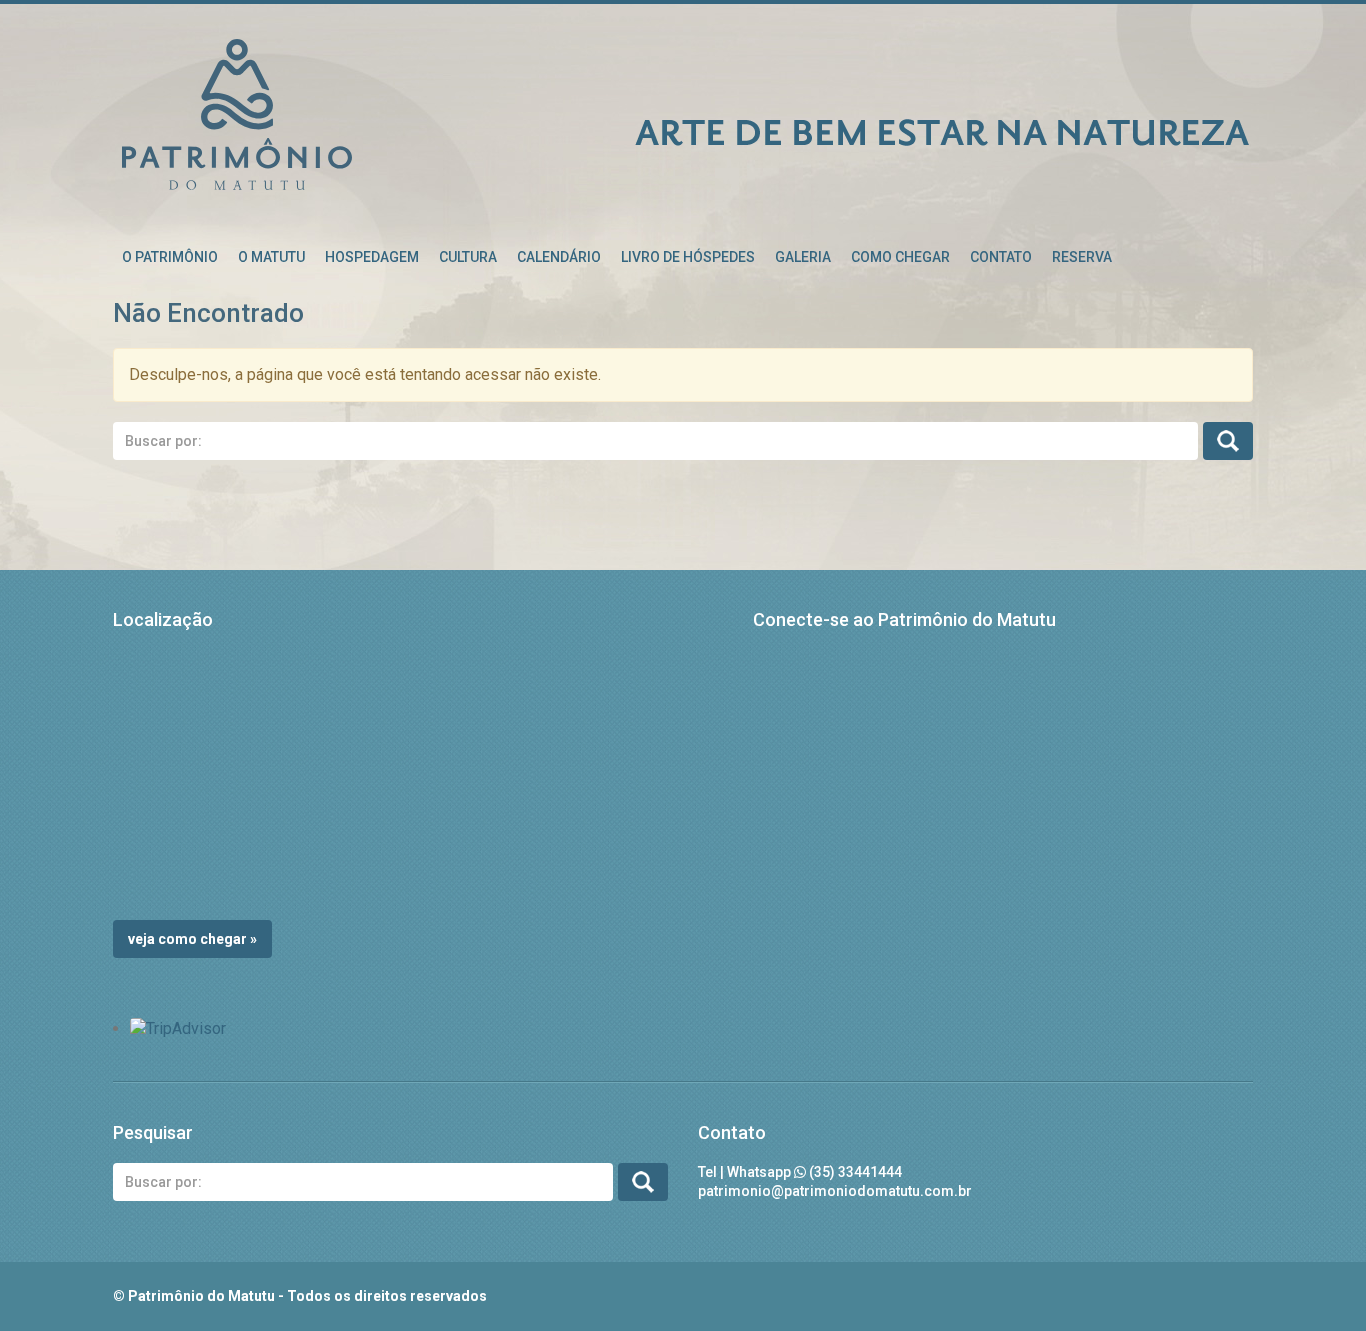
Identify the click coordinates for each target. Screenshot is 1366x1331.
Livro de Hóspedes (688, 257)
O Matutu (271, 257)
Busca (1228, 441)
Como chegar (900, 257)
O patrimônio (170, 257)
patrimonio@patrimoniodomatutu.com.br (835, 1191)
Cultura (468, 257)
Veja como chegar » (192, 939)
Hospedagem (372, 257)
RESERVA (1082, 257)
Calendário (559, 257)
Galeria (803, 257)
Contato (1001, 257)
